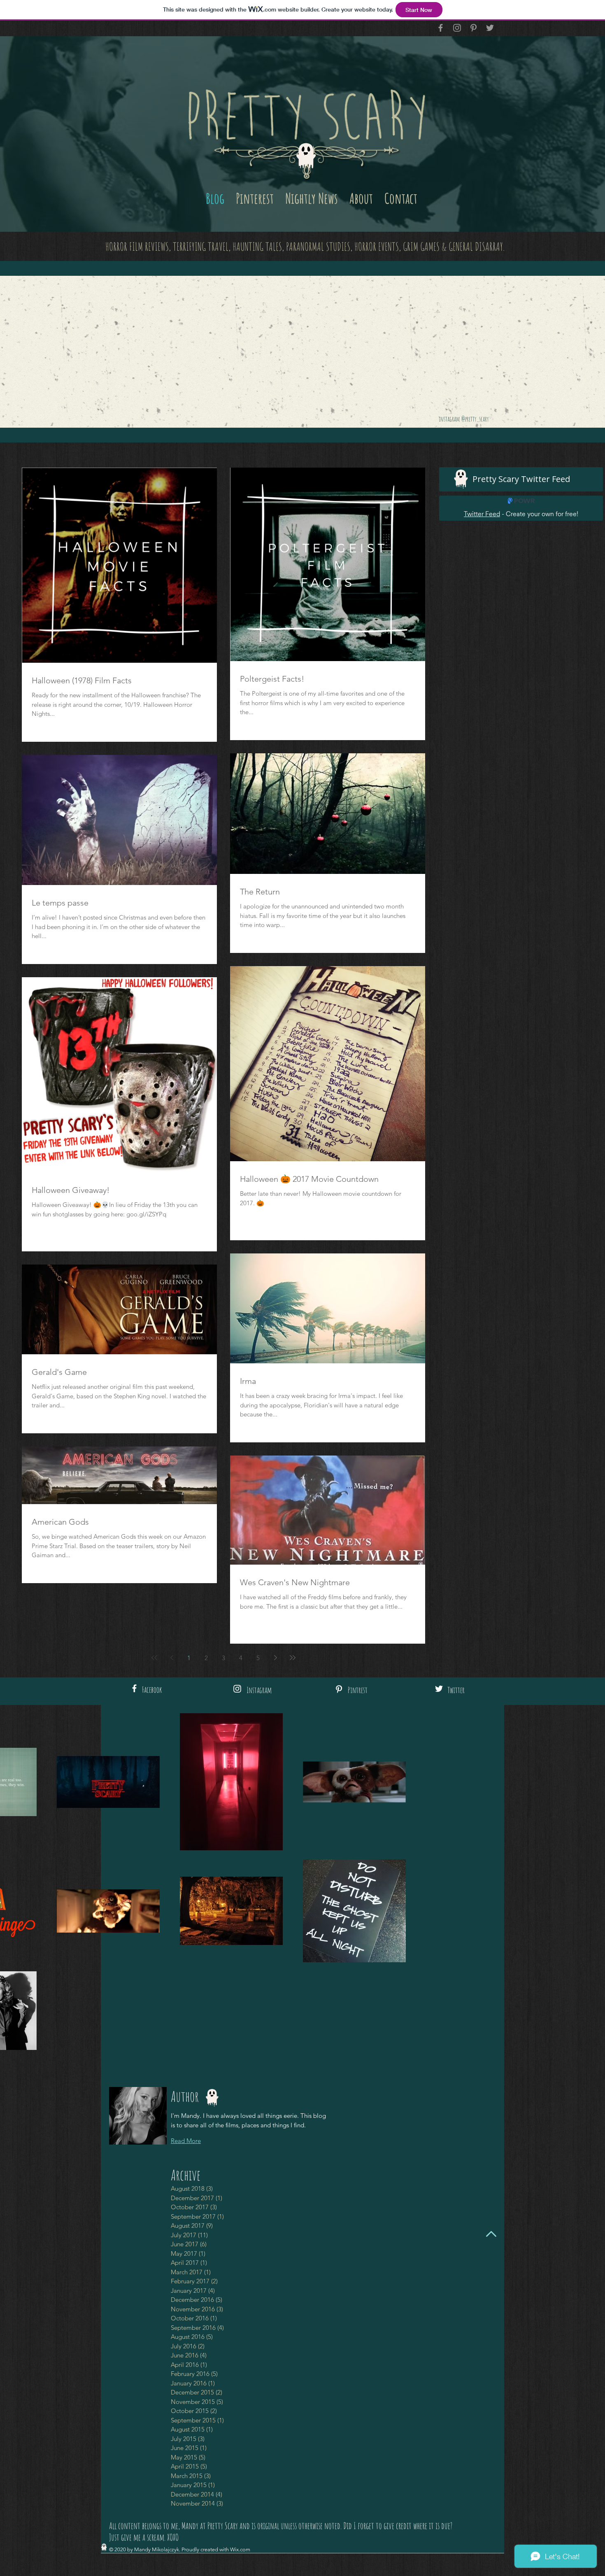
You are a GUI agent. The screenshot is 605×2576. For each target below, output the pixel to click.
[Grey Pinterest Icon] (474, 28)
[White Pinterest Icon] (339, 1689)
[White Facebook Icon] (134, 1688)
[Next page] (275, 1658)
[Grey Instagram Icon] (457, 28)
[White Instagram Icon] (237, 1689)
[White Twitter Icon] (439, 1689)
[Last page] (293, 1658)
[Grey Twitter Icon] (490, 28)
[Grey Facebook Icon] (441, 28)
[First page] (154, 1658)
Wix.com (240, 2549)
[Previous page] (172, 1658)
